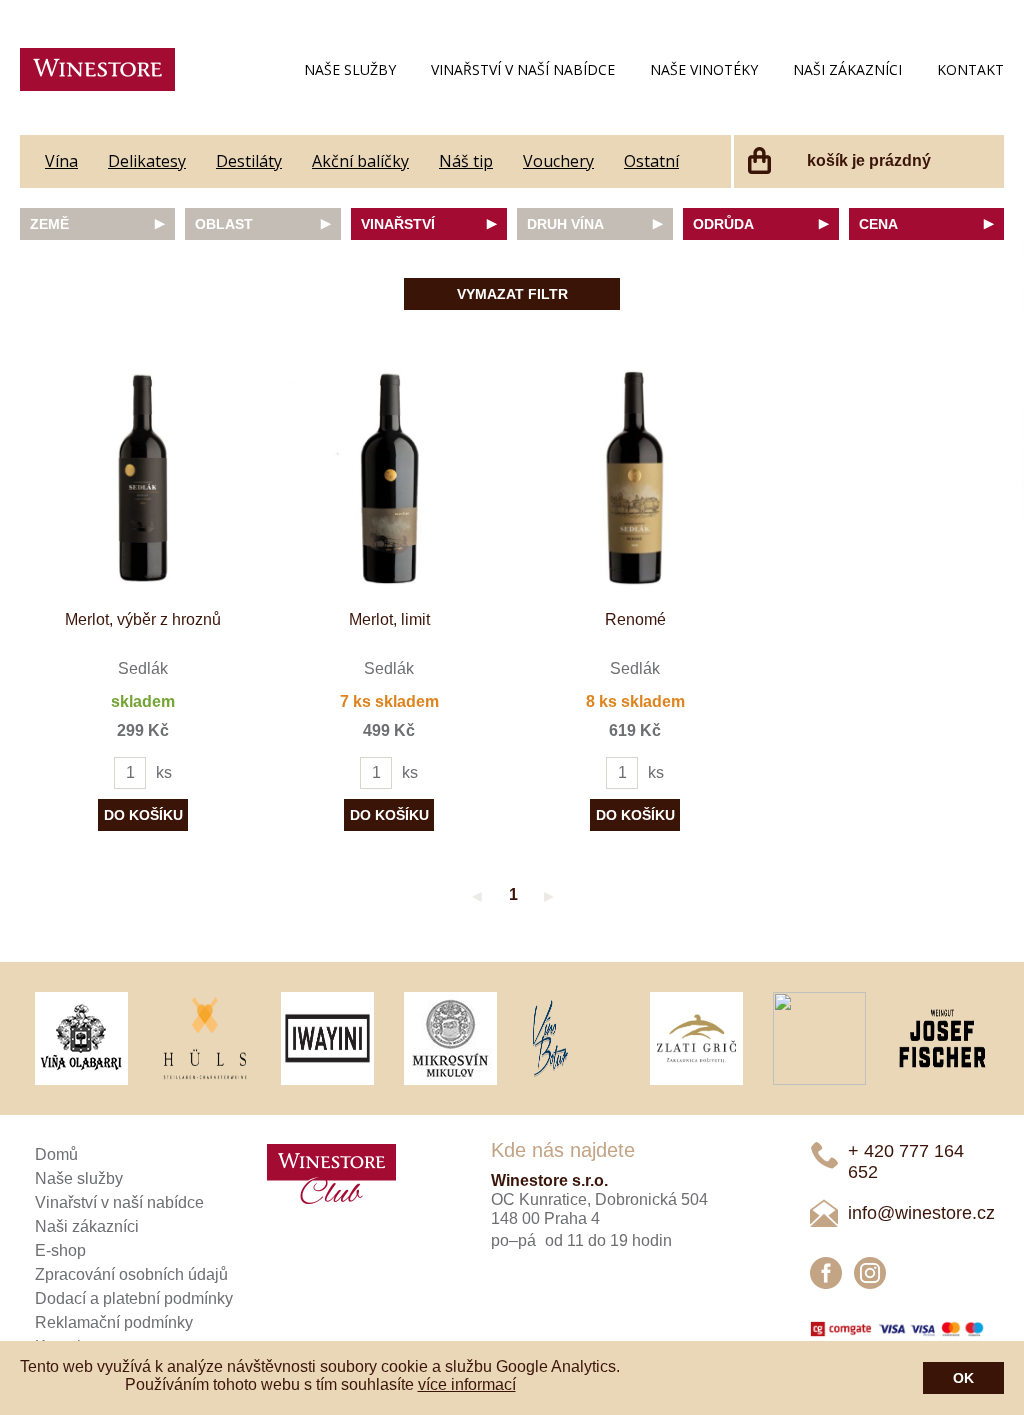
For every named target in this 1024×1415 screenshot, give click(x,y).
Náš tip (466, 161)
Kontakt (970, 69)
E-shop (60, 1250)
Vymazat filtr (512, 294)
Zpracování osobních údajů (131, 1274)
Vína (61, 161)
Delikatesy (147, 161)
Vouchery (558, 161)
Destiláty (249, 161)
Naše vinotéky (704, 69)
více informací (467, 1384)
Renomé (635, 619)
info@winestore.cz (921, 1213)
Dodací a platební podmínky (134, 1298)
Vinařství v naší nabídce (523, 69)
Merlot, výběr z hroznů (143, 619)
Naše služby (350, 69)
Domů (56, 1154)
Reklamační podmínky (114, 1322)
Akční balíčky (360, 161)
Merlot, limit (389, 619)
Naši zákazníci (847, 69)
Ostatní (651, 161)
